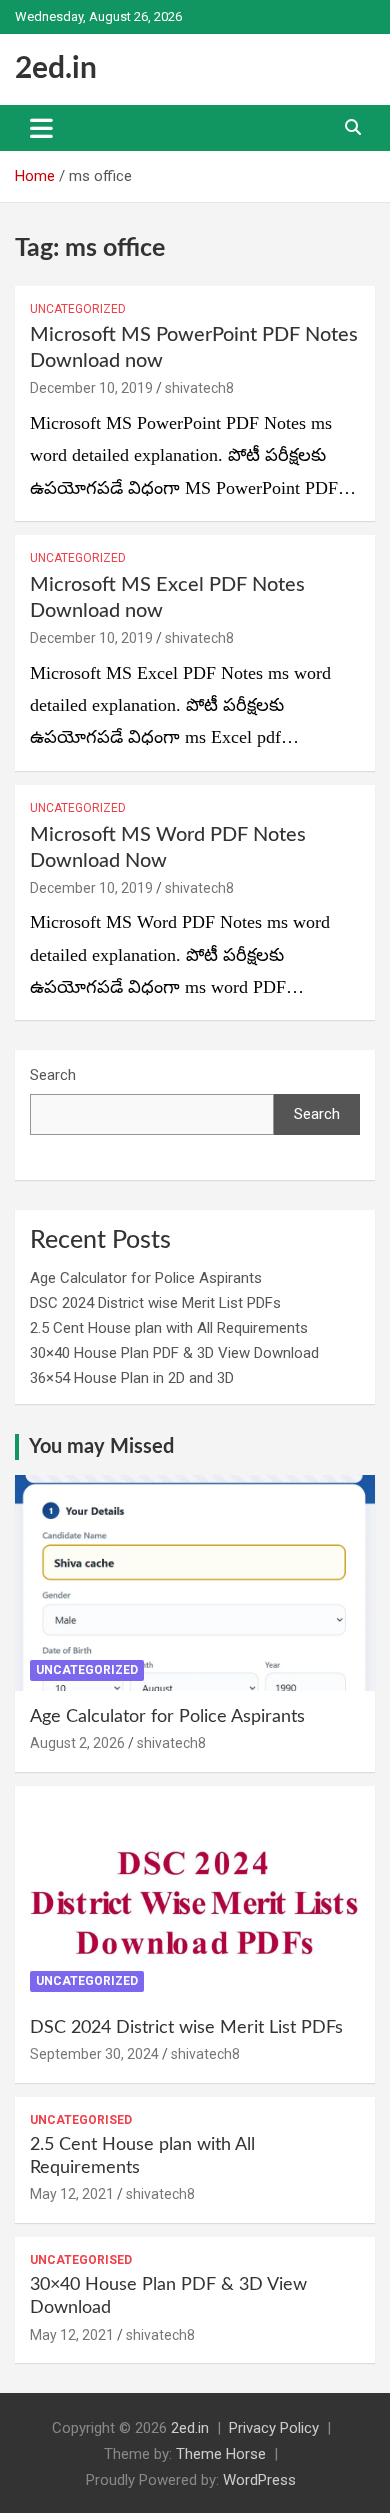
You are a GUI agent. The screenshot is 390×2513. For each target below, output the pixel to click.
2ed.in (56, 69)
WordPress (259, 2480)
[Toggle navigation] (41, 128)
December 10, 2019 (91, 388)
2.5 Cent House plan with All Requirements (169, 1328)
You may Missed (101, 1447)
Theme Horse (221, 2454)
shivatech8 (199, 388)
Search (53, 1075)
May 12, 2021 (72, 2194)
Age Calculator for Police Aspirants (146, 1278)
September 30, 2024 (94, 2054)
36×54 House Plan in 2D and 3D (132, 1378)
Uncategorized (78, 309)
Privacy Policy (274, 2428)
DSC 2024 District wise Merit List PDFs (155, 1303)
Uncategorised (81, 2120)
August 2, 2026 (77, 1743)
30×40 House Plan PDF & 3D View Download (174, 1353)
